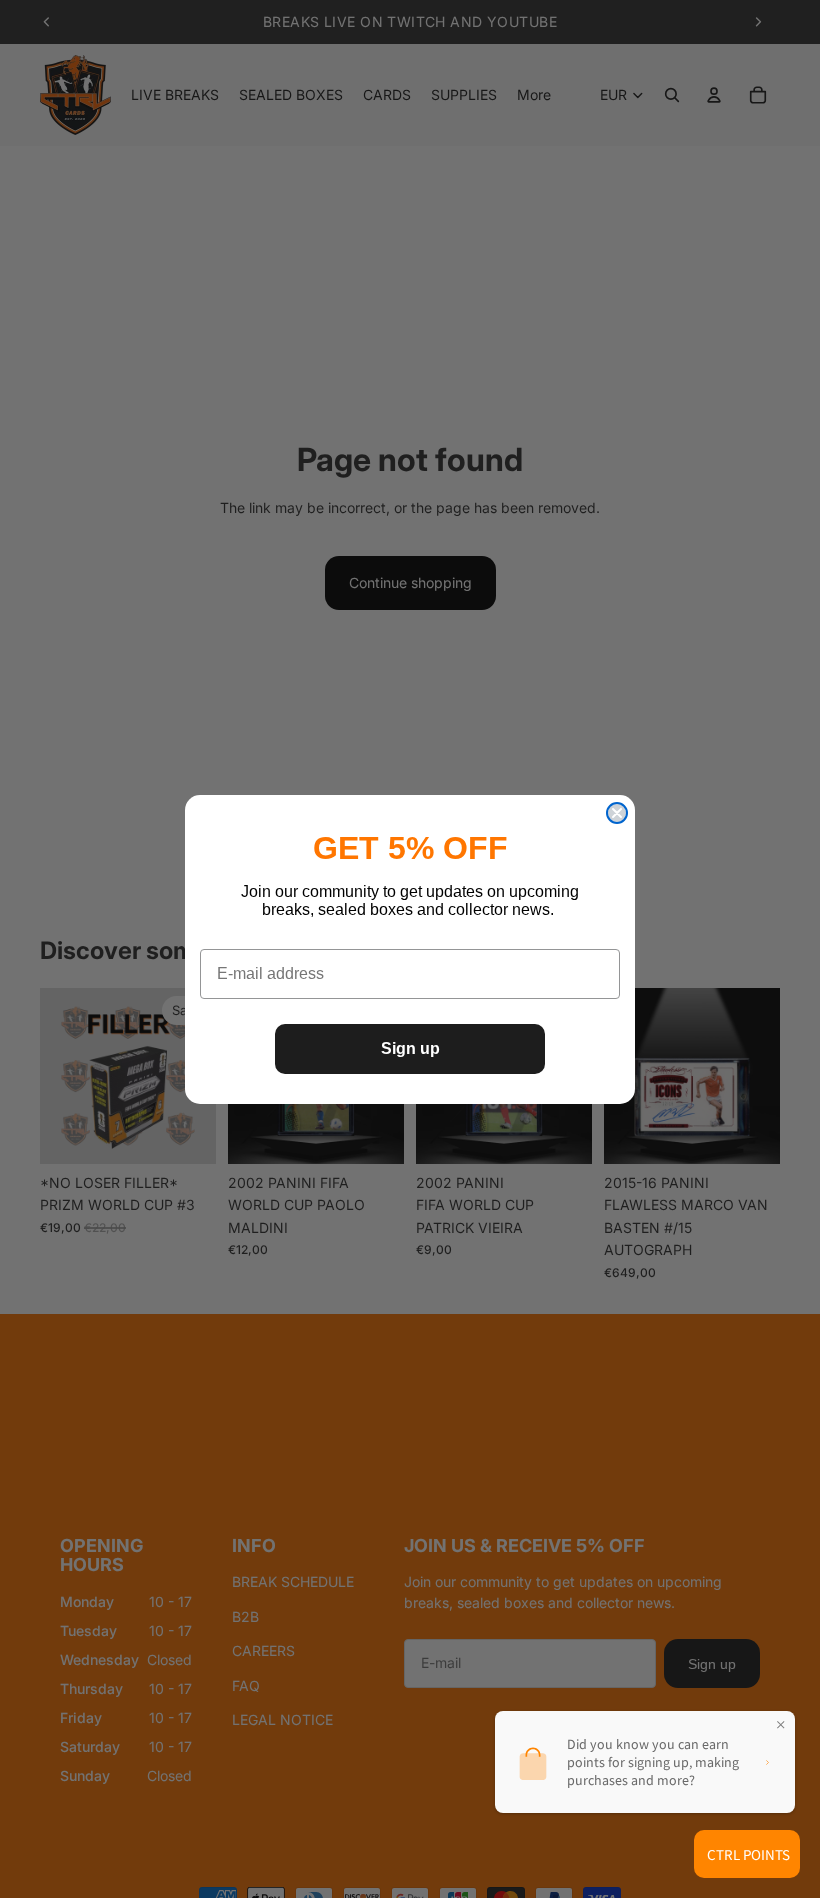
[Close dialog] (617, 813)
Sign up (410, 1048)
